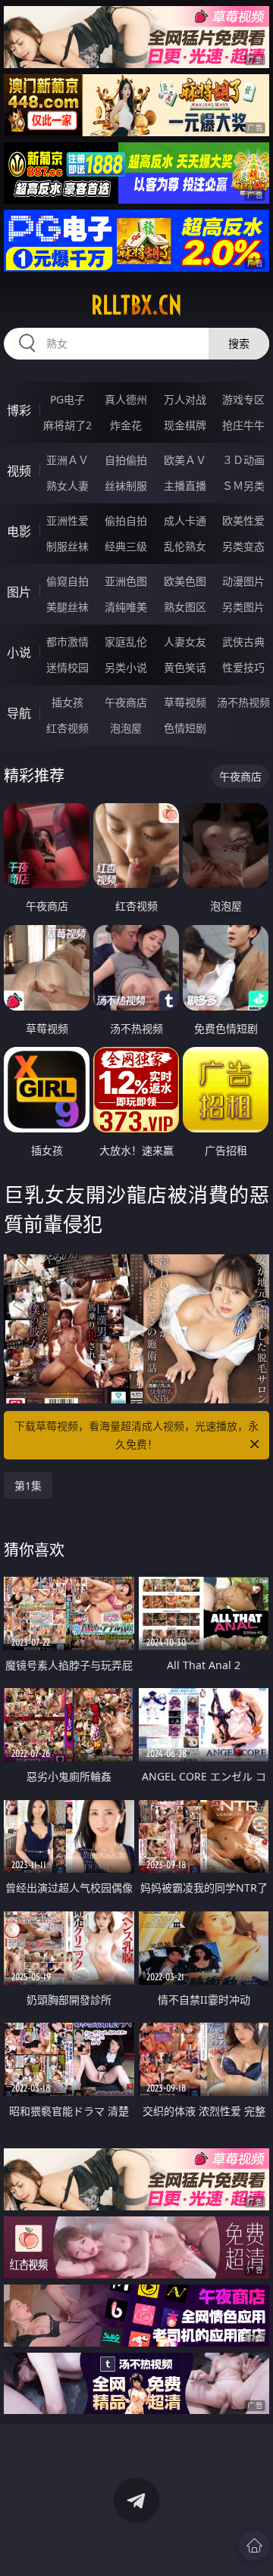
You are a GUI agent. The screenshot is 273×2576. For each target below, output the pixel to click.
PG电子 (67, 399)
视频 (19, 471)
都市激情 (67, 642)
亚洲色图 (126, 581)
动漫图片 (243, 581)
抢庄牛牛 (243, 425)
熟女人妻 (67, 486)
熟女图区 (185, 607)
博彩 (19, 410)
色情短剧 (185, 728)
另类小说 (126, 667)
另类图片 (243, 607)
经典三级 (126, 546)
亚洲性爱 (67, 520)
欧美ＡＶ (185, 460)
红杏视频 (67, 728)
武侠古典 (243, 642)
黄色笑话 (185, 667)
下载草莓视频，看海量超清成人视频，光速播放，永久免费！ (136, 1435)
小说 (19, 653)
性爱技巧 (243, 667)
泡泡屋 (126, 728)
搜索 (239, 343)
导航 (19, 713)
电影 (19, 531)
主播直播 (185, 486)
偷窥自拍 (67, 581)
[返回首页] (254, 2546)
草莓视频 (185, 702)
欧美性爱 (243, 520)
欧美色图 (185, 581)
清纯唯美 (126, 607)
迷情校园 (67, 667)
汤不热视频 (243, 702)
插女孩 (67, 702)
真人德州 (126, 399)
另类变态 (243, 546)
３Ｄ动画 (243, 460)
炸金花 (126, 425)
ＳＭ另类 (243, 486)
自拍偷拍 (126, 460)
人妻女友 (185, 642)
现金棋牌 (185, 425)
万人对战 (185, 399)
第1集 (28, 1486)
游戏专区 (243, 399)
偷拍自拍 (126, 520)
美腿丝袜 (67, 607)
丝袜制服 (126, 486)
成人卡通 (185, 520)
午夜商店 (126, 702)
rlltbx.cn (136, 305)
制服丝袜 (67, 546)
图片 (19, 592)
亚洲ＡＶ (67, 460)
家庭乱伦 (126, 642)
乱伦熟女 (185, 546)
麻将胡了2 (67, 425)
